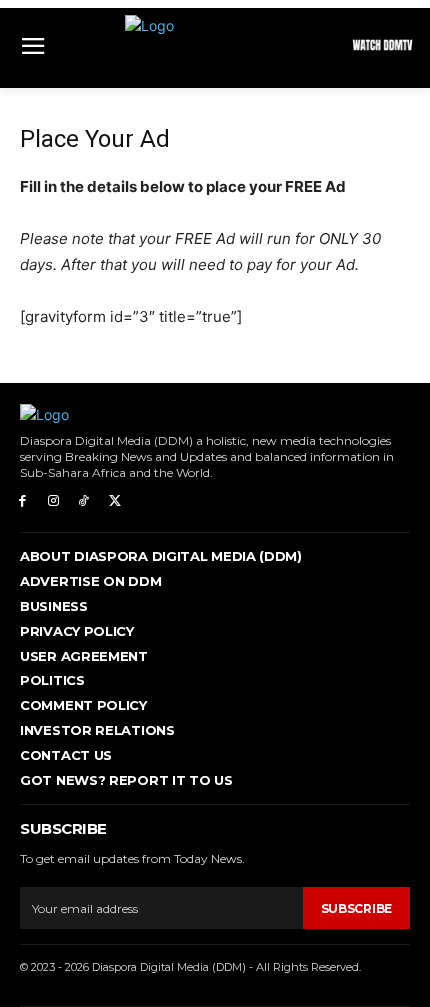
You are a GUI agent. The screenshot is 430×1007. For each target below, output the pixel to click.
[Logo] (215, 48)
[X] (114, 501)
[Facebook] (22, 501)
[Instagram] (53, 501)
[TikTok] (84, 501)
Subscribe (356, 908)
